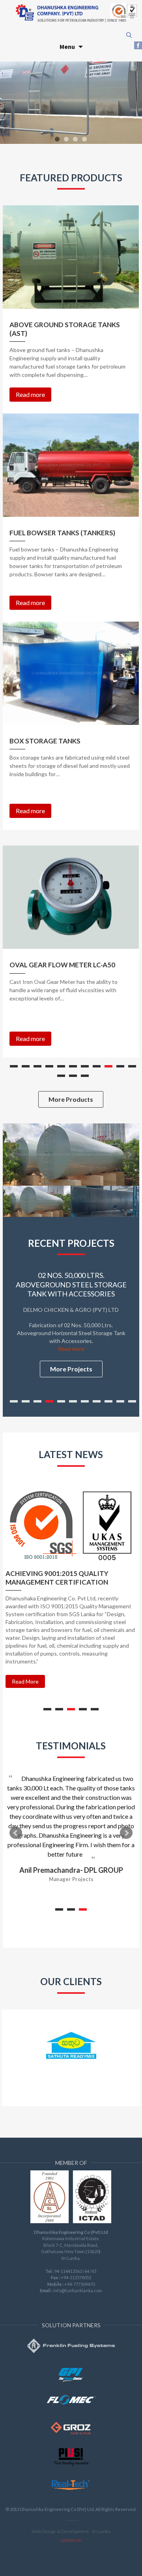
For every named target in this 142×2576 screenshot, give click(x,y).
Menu (67, 47)
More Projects (71, 1369)
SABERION (71, 2540)
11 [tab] (132, 1066)
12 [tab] (61, 1076)
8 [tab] (97, 1066)
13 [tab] (73, 1076)
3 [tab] (37, 1066)
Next (129, 1155)
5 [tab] (61, 1066)
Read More (25, 1681)
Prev (16, 1833)
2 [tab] (26, 1066)
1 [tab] (14, 1066)
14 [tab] (85, 1076)
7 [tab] (85, 1066)
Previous (13, 1155)
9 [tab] (108, 1066)
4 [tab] (49, 1066)
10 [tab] (120, 1066)
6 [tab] (73, 1066)
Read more (30, 394)
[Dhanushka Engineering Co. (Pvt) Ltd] (71, 13)
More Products (71, 1099)
